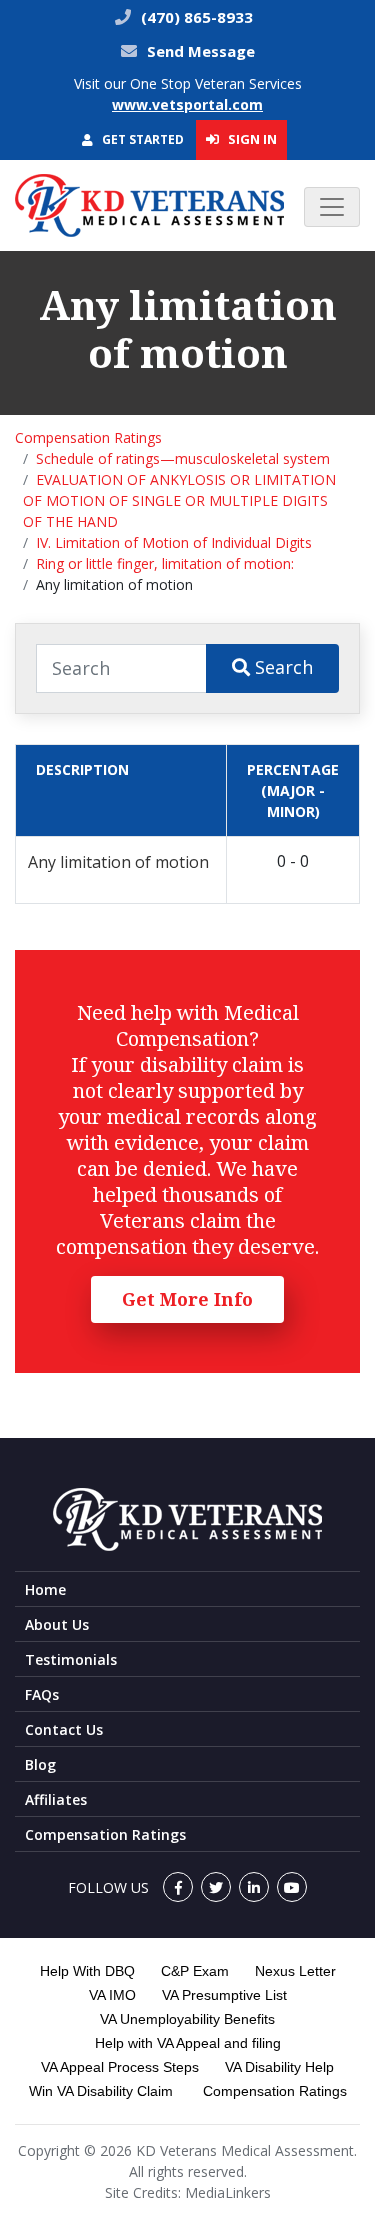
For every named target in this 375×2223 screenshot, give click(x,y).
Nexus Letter (295, 1971)
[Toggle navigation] (332, 207)
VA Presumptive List (224, 1995)
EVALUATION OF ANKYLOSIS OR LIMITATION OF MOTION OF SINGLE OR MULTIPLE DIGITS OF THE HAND (179, 500)
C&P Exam (195, 1971)
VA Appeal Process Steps (120, 2067)
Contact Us (64, 1729)
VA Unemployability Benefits (187, 2019)
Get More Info (187, 1299)
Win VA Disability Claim (101, 2091)
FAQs (42, 1694)
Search (281, 667)
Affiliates (56, 1799)
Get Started (141, 139)
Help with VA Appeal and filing (188, 2043)
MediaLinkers (228, 2192)
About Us (57, 1624)
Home (45, 1589)
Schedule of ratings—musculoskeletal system (183, 458)
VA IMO (112, 1995)
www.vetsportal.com (187, 104)
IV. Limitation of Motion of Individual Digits (174, 542)
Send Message (201, 51)
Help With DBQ (87, 1971)
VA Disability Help (279, 2067)
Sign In (251, 139)
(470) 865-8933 (195, 17)
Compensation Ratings (88, 437)
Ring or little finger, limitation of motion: (165, 563)
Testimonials (71, 1659)
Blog (40, 1764)
